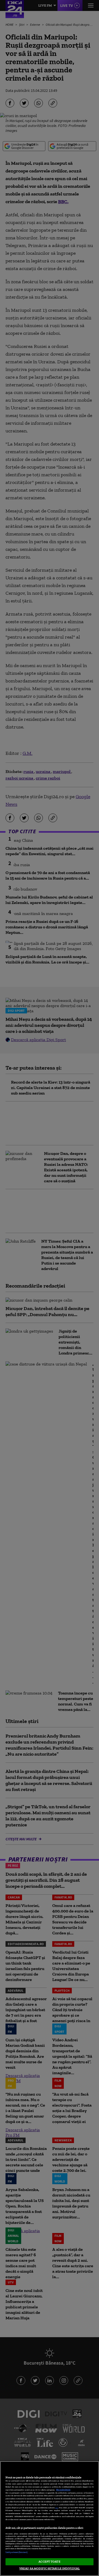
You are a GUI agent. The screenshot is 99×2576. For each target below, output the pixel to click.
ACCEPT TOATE (49, 2561)
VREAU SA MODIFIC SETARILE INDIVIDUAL (50, 2568)
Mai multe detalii (63, 2490)
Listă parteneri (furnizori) (16, 2552)
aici (57, 2508)
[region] (50, 2519)
